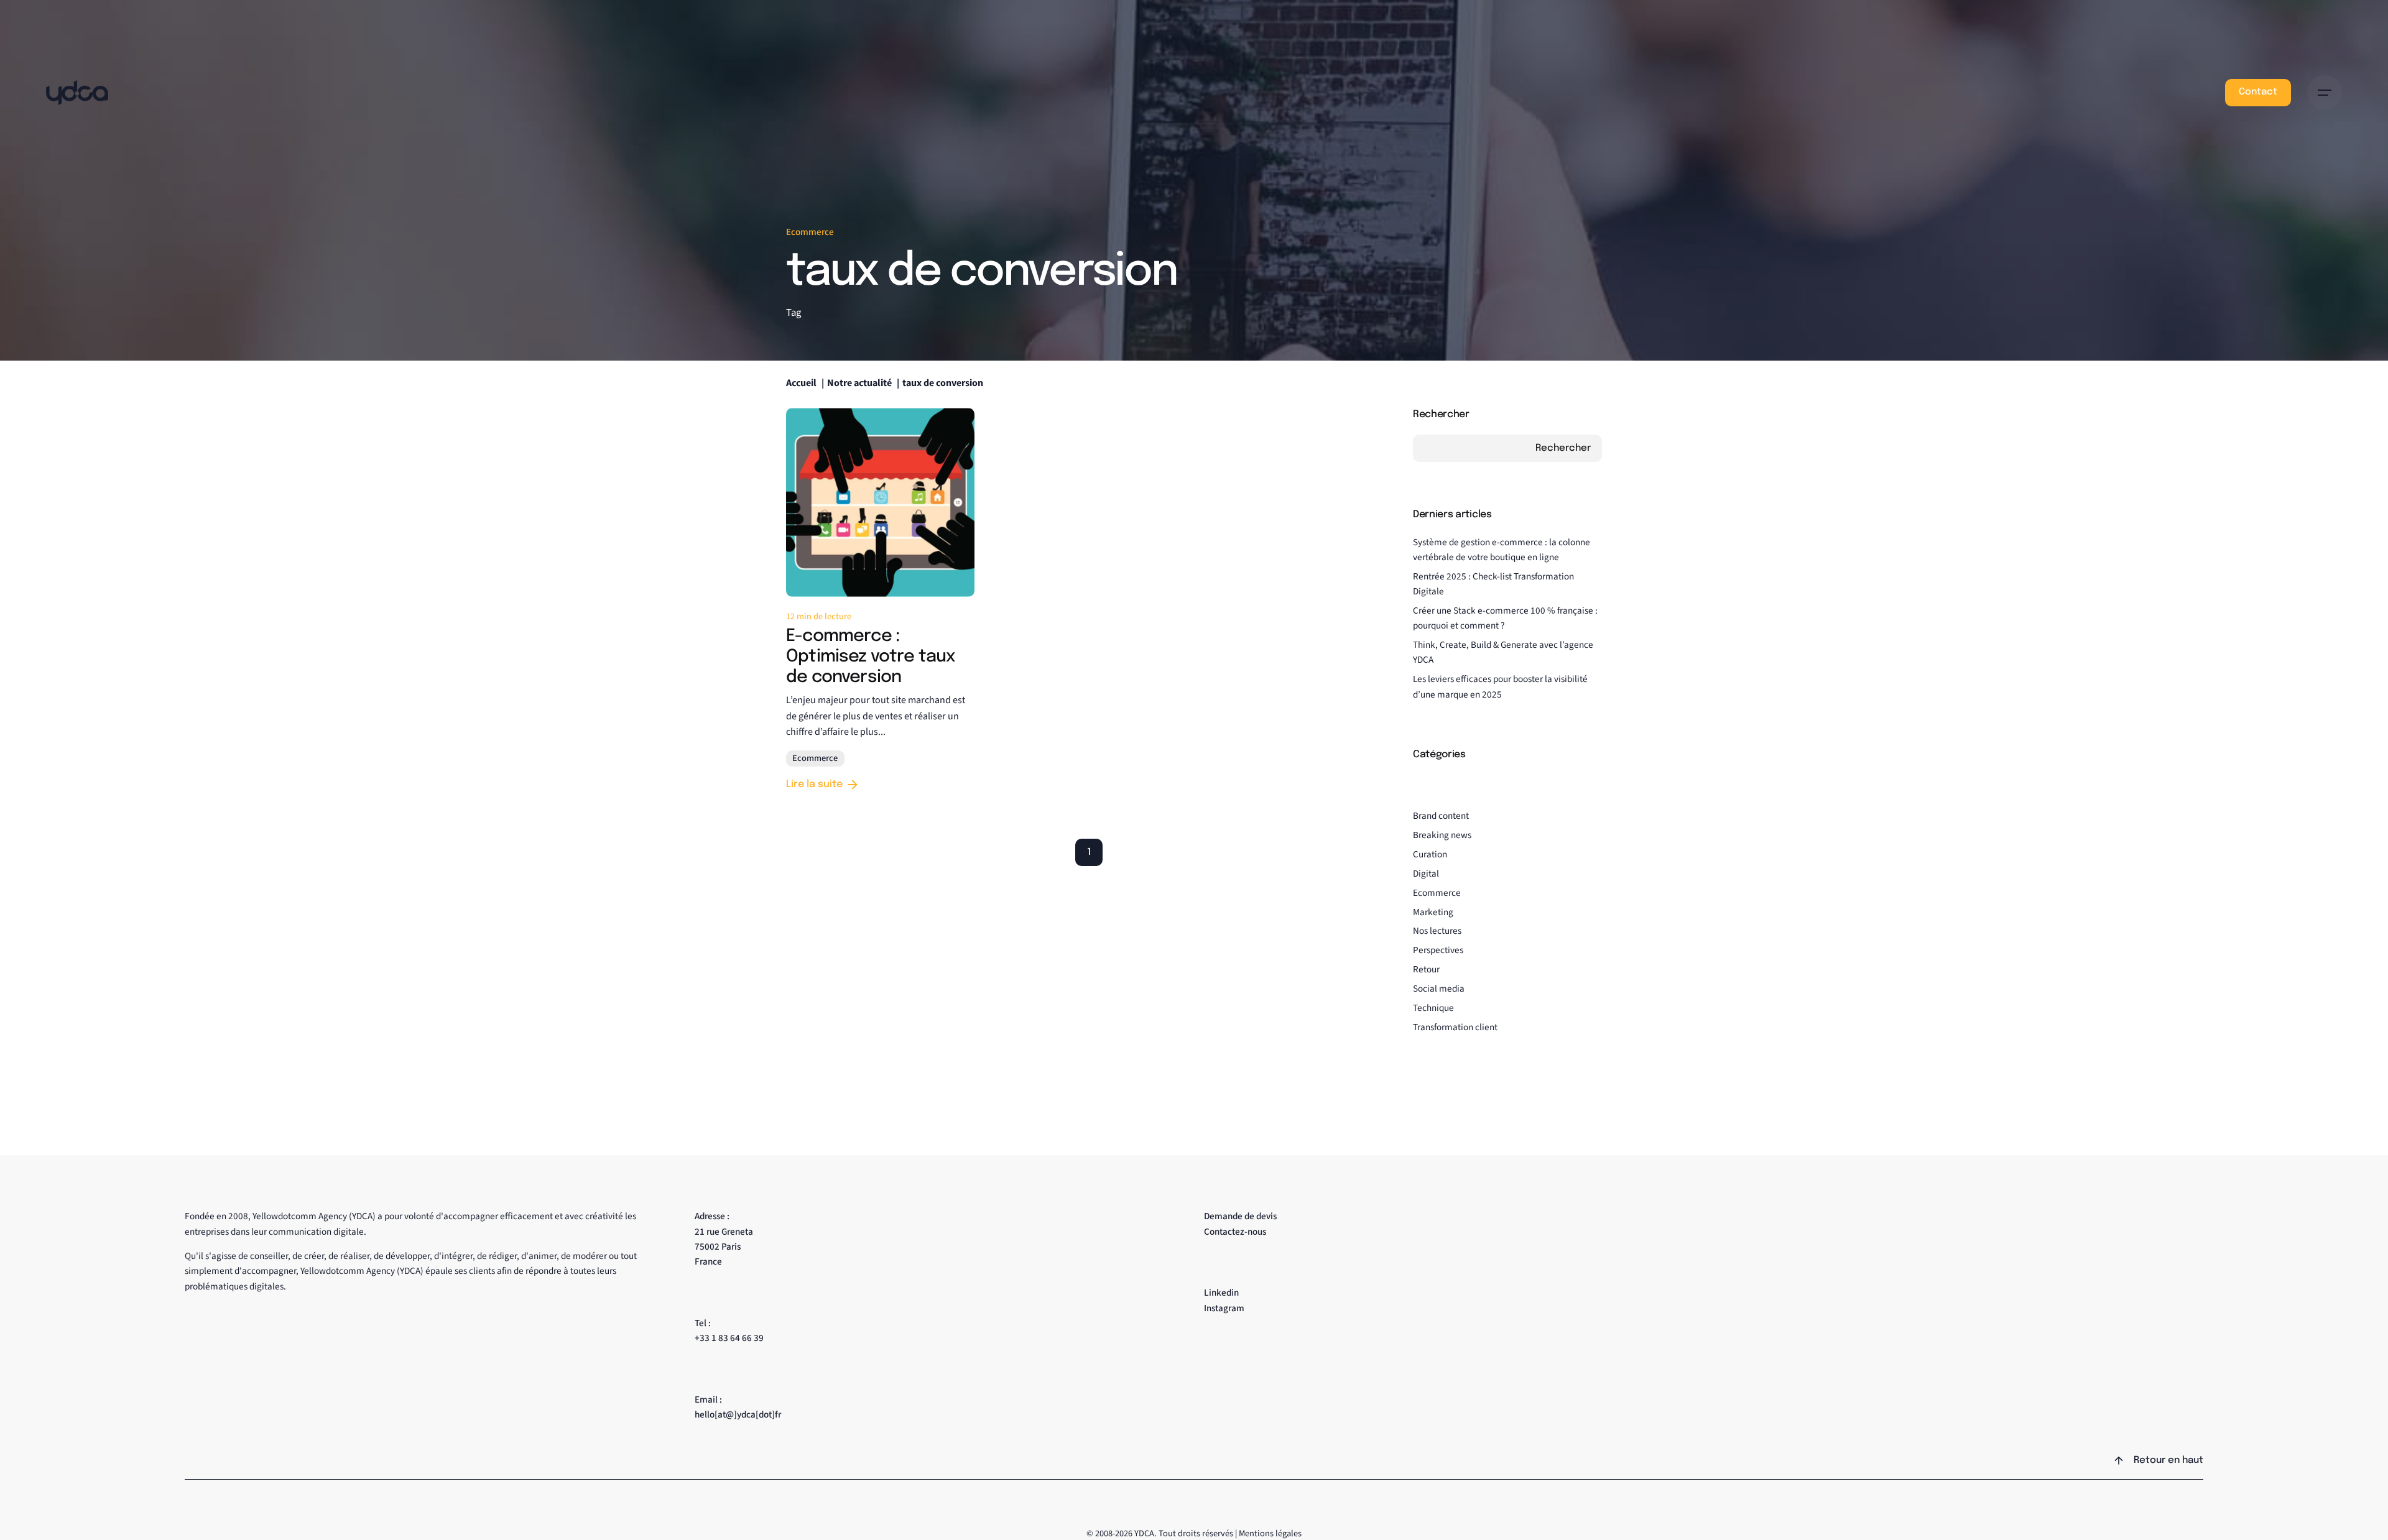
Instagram (1224, 1308)
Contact (2258, 92)
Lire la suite (814, 784)
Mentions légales (1270, 1533)
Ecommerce (810, 232)
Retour (1426, 969)
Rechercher (1441, 414)
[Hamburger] (2325, 93)
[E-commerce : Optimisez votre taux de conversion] (880, 502)
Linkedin (1221, 1293)
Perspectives (1438, 950)
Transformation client (1455, 1027)
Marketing (1433, 912)
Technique (1433, 1008)
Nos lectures (1437, 931)
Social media (1439, 989)
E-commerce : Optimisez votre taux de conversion (870, 657)
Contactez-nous (1235, 1232)
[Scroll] (2119, 1460)
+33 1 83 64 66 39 (729, 1338)
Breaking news (1442, 835)
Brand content (1441, 816)
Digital (1426, 874)
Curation (1430, 854)
